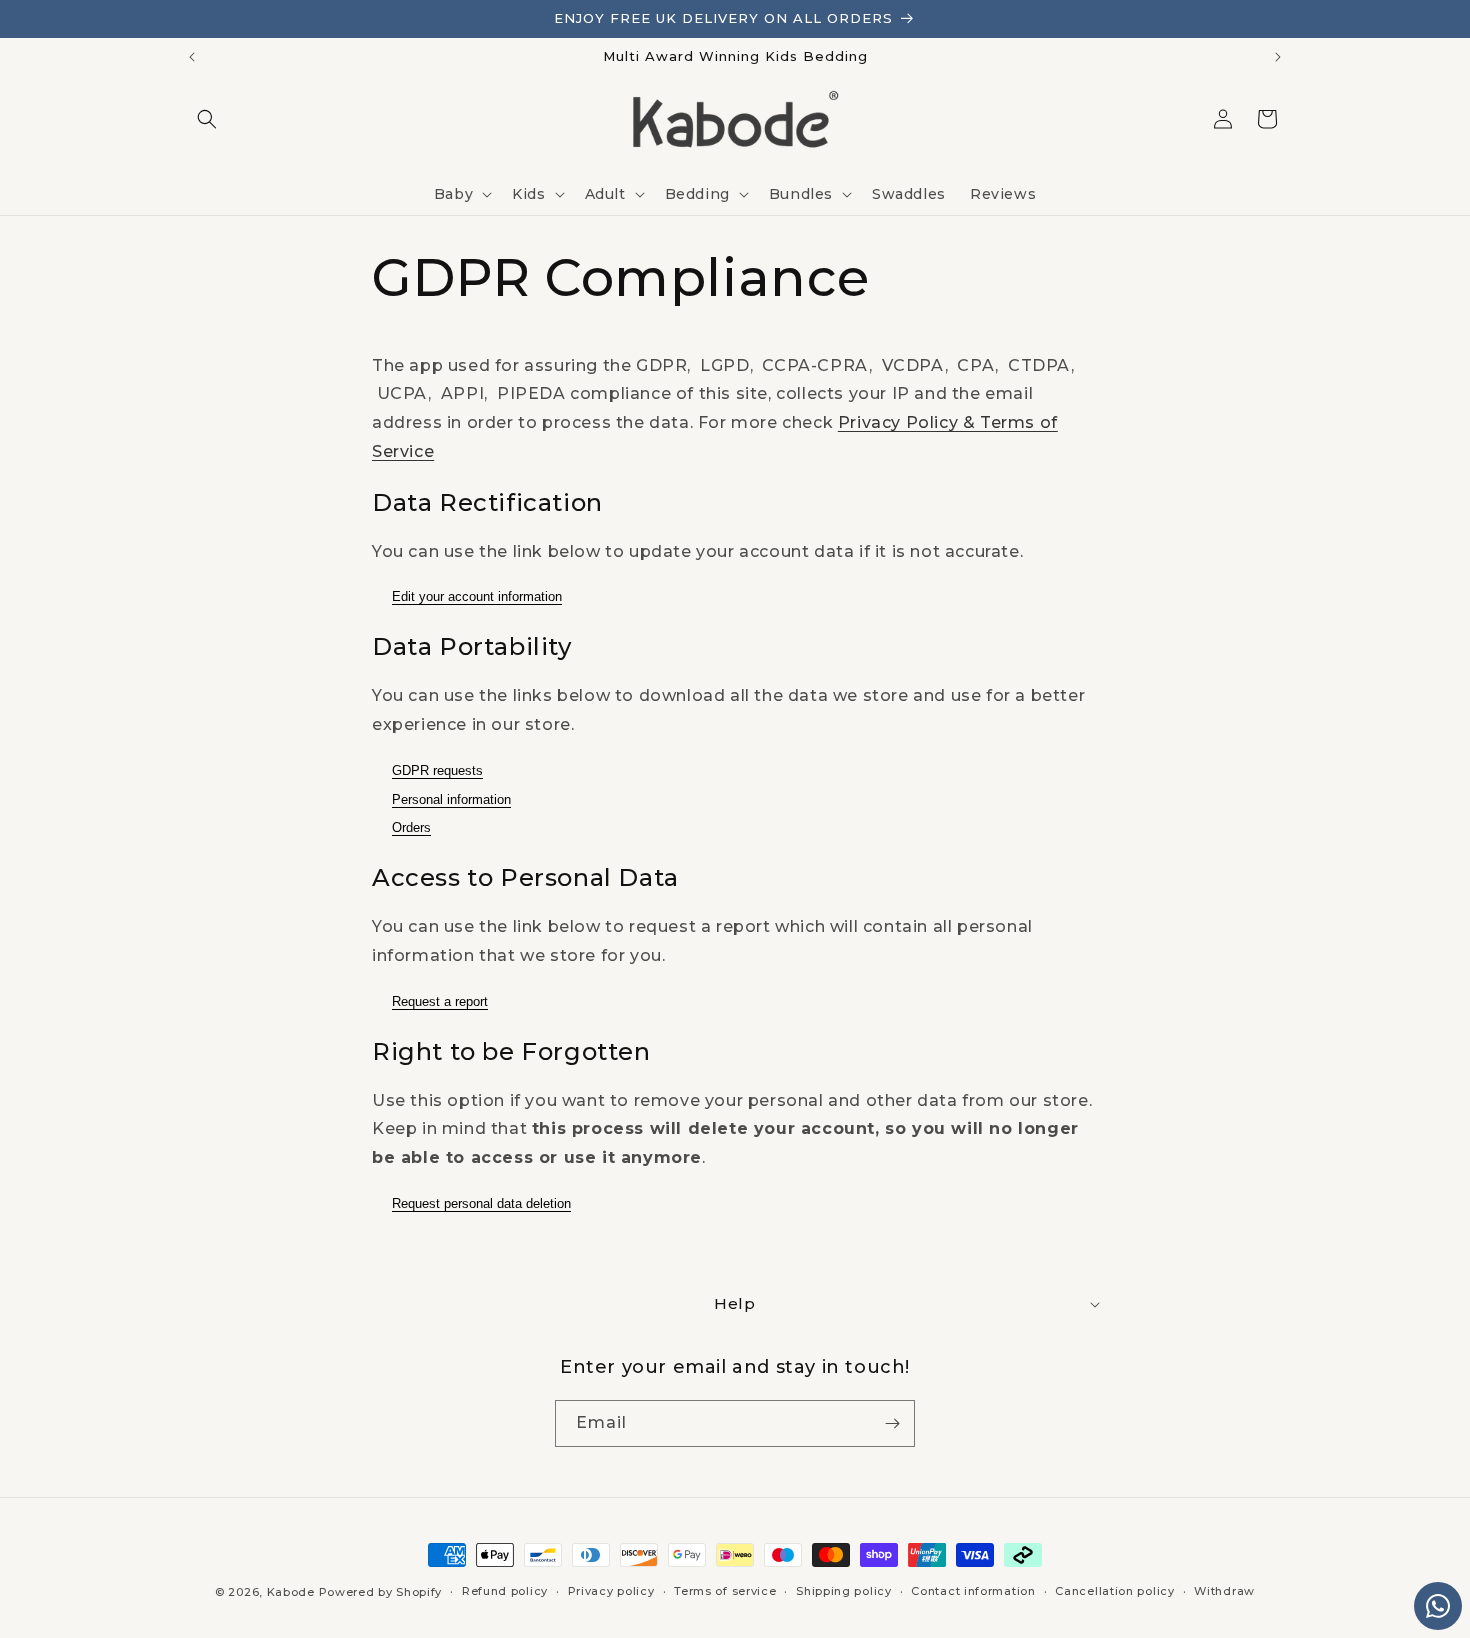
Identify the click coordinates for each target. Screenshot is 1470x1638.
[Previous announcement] (192, 57)
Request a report (440, 1001)
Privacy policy (611, 1591)
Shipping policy (844, 1591)
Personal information (451, 799)
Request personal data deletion (481, 1203)
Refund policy (505, 1591)
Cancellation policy (1114, 1591)
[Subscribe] (892, 1423)
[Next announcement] (1278, 57)
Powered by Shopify (381, 1592)
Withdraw (1224, 1591)
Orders (411, 827)
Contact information (973, 1591)
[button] (207, 119)
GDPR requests (437, 770)
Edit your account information (477, 596)
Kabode (291, 1592)
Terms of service (725, 1591)
